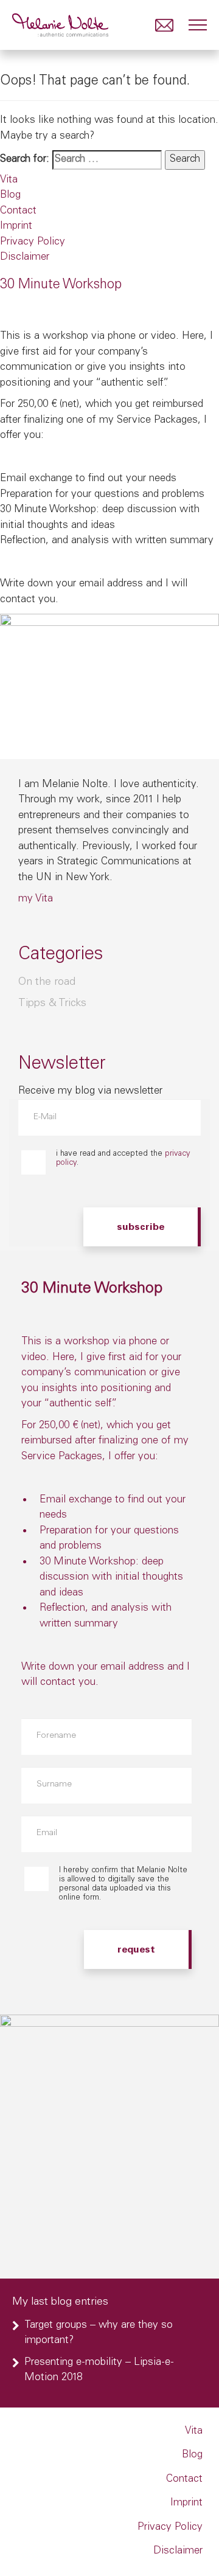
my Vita (36, 899)
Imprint (16, 227)
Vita (9, 180)
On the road (47, 982)
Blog (10, 196)
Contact (18, 211)
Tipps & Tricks (52, 1004)
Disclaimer (25, 258)
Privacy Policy (33, 242)
